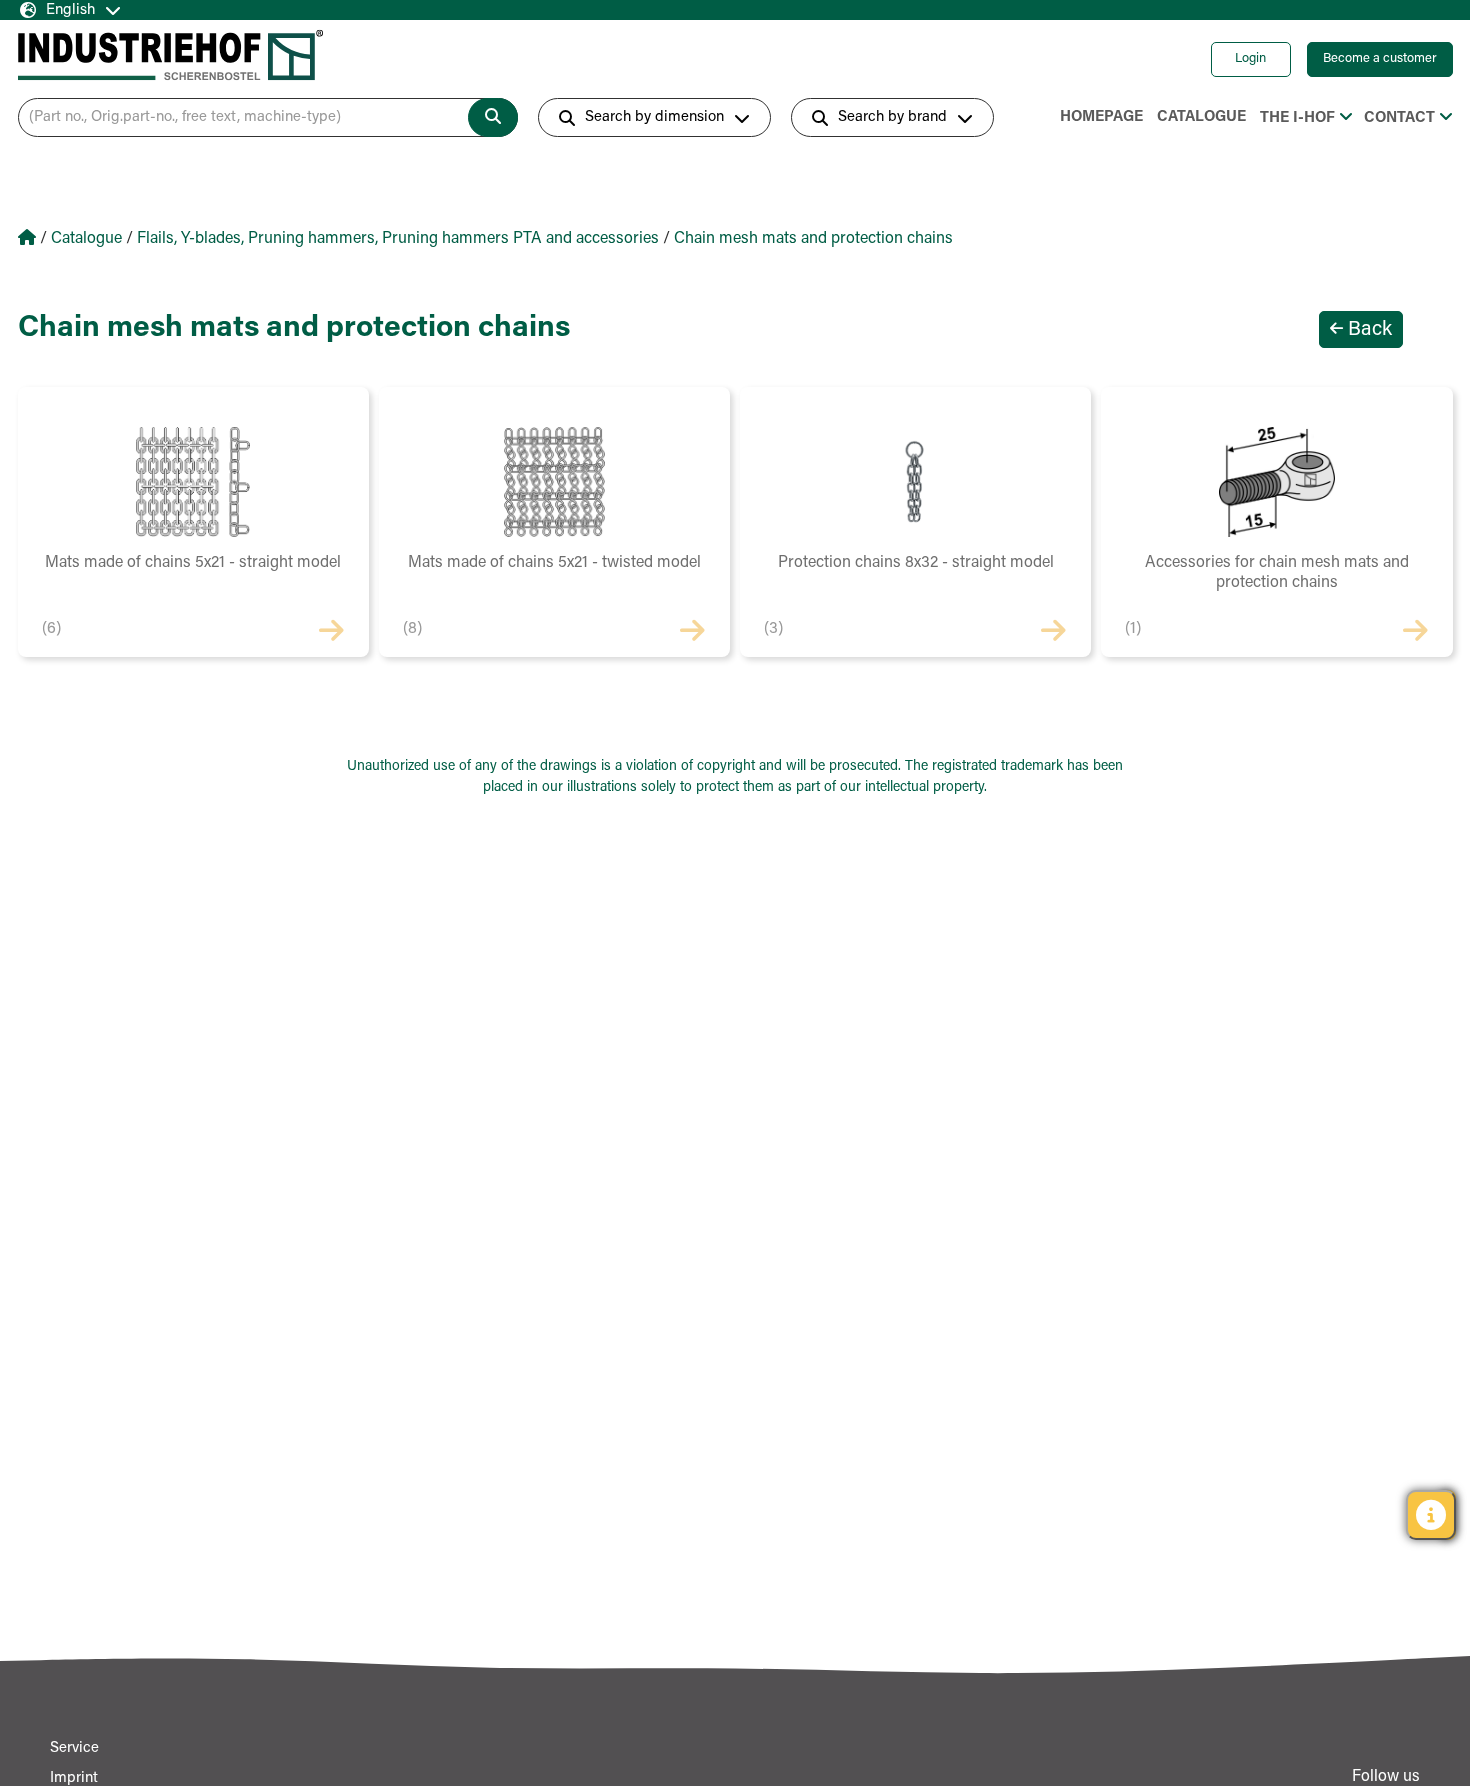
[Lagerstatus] (1431, 1515)
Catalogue (1201, 117)
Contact (1399, 118)
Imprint (74, 1778)
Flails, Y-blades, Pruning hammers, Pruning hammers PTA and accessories (398, 239)
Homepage (1101, 117)
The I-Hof (1297, 118)
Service (74, 1748)
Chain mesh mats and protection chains (813, 239)
